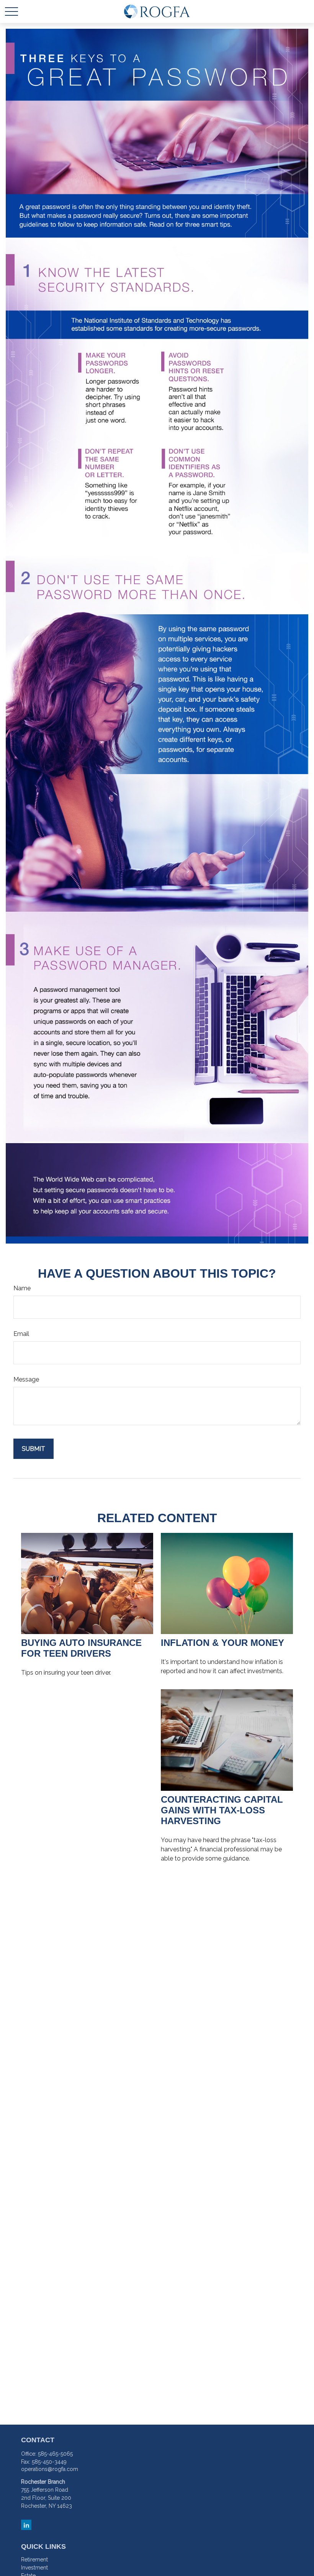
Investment (34, 2568)
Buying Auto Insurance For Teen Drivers (81, 1648)
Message (26, 1379)
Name (22, 1288)
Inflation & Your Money (222, 1643)
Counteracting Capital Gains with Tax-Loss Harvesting (222, 1810)
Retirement (34, 2560)
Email (21, 1334)
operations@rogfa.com (50, 2469)
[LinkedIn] (26, 2525)
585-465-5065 (55, 2454)
